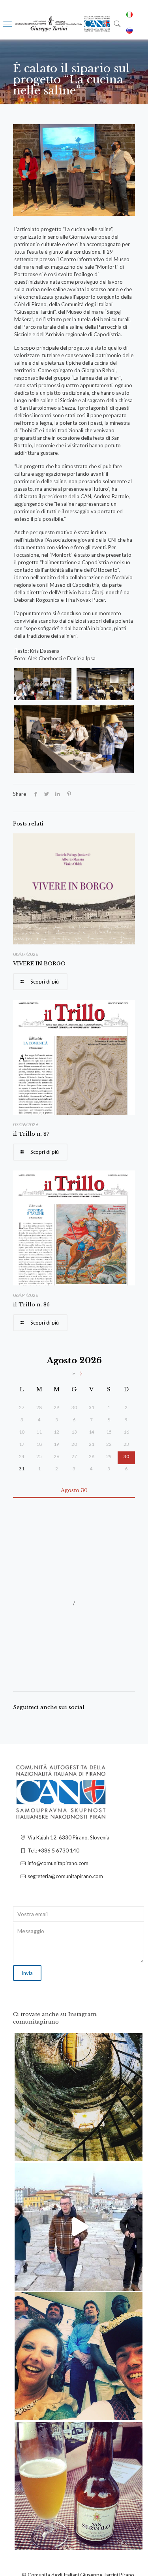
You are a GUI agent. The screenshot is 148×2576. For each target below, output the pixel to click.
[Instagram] (133, 2151)
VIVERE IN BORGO (39, 964)
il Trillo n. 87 (31, 1134)
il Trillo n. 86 (31, 1305)
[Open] (79, 2097)
